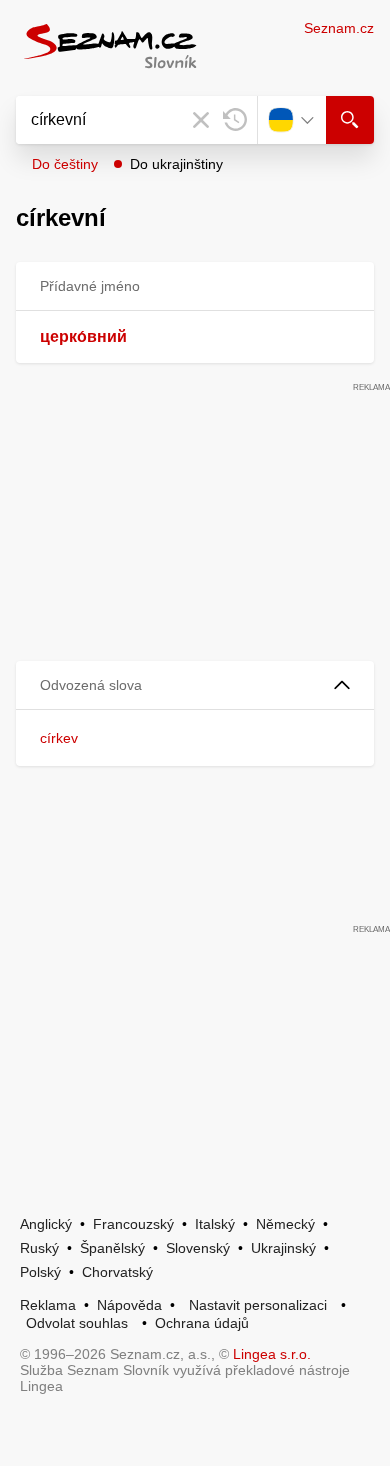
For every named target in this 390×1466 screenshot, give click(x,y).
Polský (40, 1272)
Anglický (46, 1224)
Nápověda (129, 1305)
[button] (195, 685)
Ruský (39, 1248)
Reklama (48, 1305)
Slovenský (198, 1248)
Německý (285, 1224)
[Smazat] (201, 120)
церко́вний (83, 336)
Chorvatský (117, 1272)
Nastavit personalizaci (258, 1305)
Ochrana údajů (202, 1323)
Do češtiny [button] (65, 164)
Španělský (112, 1248)
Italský (215, 1224)
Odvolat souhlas (77, 1323)
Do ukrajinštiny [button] (176, 164)
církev (59, 738)
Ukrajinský (283, 1248)
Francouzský (133, 1224)
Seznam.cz (339, 28)
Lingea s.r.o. (272, 1354)
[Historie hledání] (235, 120)
